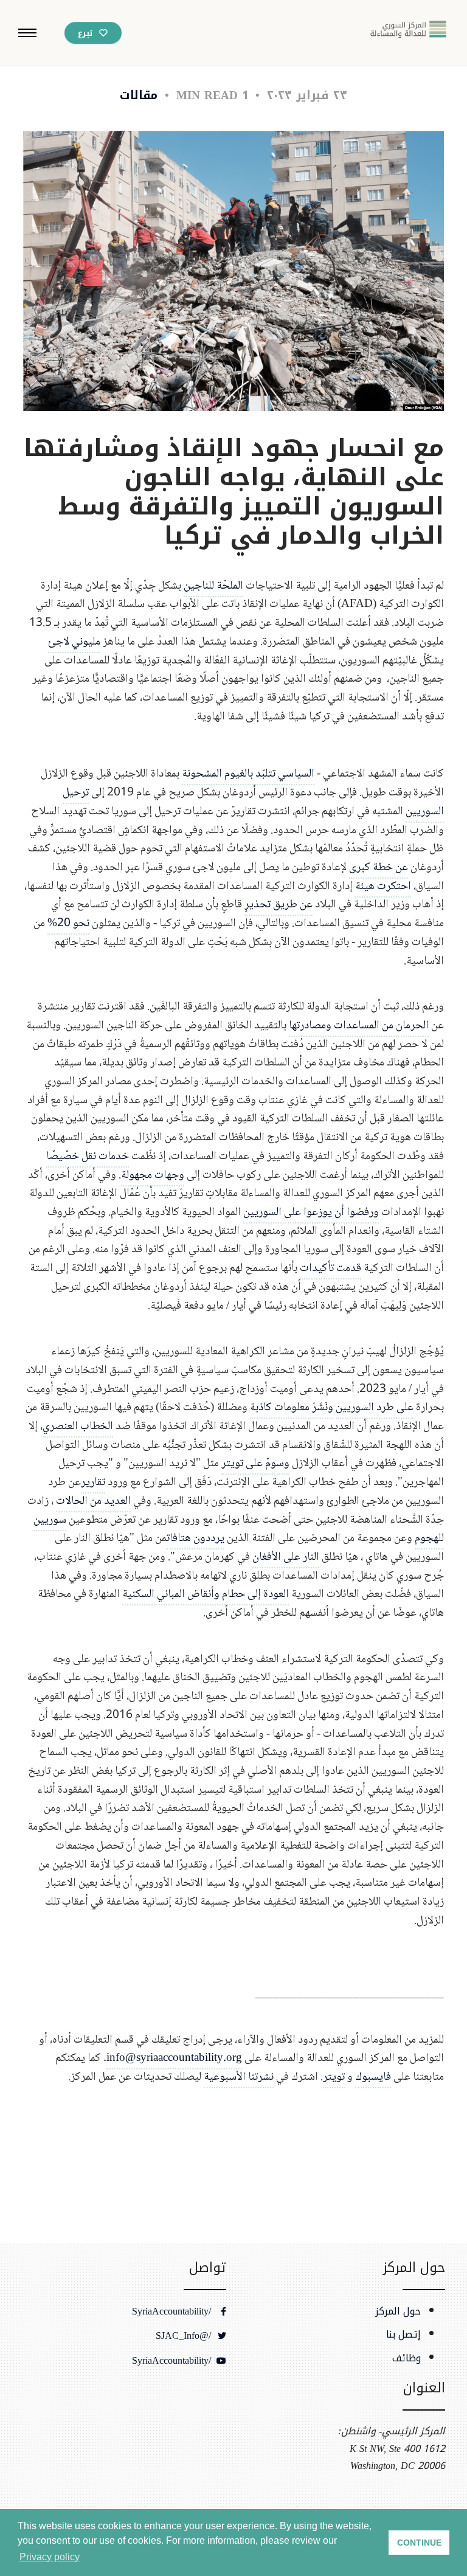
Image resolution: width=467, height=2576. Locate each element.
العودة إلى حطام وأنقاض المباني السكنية (206, 1594)
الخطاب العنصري (78, 1426)
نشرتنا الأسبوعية (239, 2077)
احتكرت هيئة (383, 886)
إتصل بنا (403, 2335)
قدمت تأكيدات (330, 1268)
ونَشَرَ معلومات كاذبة (292, 1407)
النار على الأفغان (286, 1557)
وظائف (406, 2358)
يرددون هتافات (195, 1538)
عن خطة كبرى (379, 867)
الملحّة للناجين (213, 586)
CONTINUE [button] (419, 2543)
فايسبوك (373, 2077)
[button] (27, 33)
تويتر (334, 2077)
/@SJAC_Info (185, 2336)
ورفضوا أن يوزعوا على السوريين (311, 1212)
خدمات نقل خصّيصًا (88, 1156)
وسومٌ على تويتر (255, 1463)
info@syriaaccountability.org (174, 2058)
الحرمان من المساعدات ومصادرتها (359, 1026)
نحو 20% (68, 923)
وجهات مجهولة (153, 1175)
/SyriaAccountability (173, 2311)
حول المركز (398, 2311)
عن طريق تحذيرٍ (278, 905)
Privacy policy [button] (50, 2557)
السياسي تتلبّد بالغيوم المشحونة (248, 774)
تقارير (93, 1482)
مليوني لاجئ (74, 642)
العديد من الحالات (93, 1501)
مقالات (139, 95)
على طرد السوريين (375, 1407)
